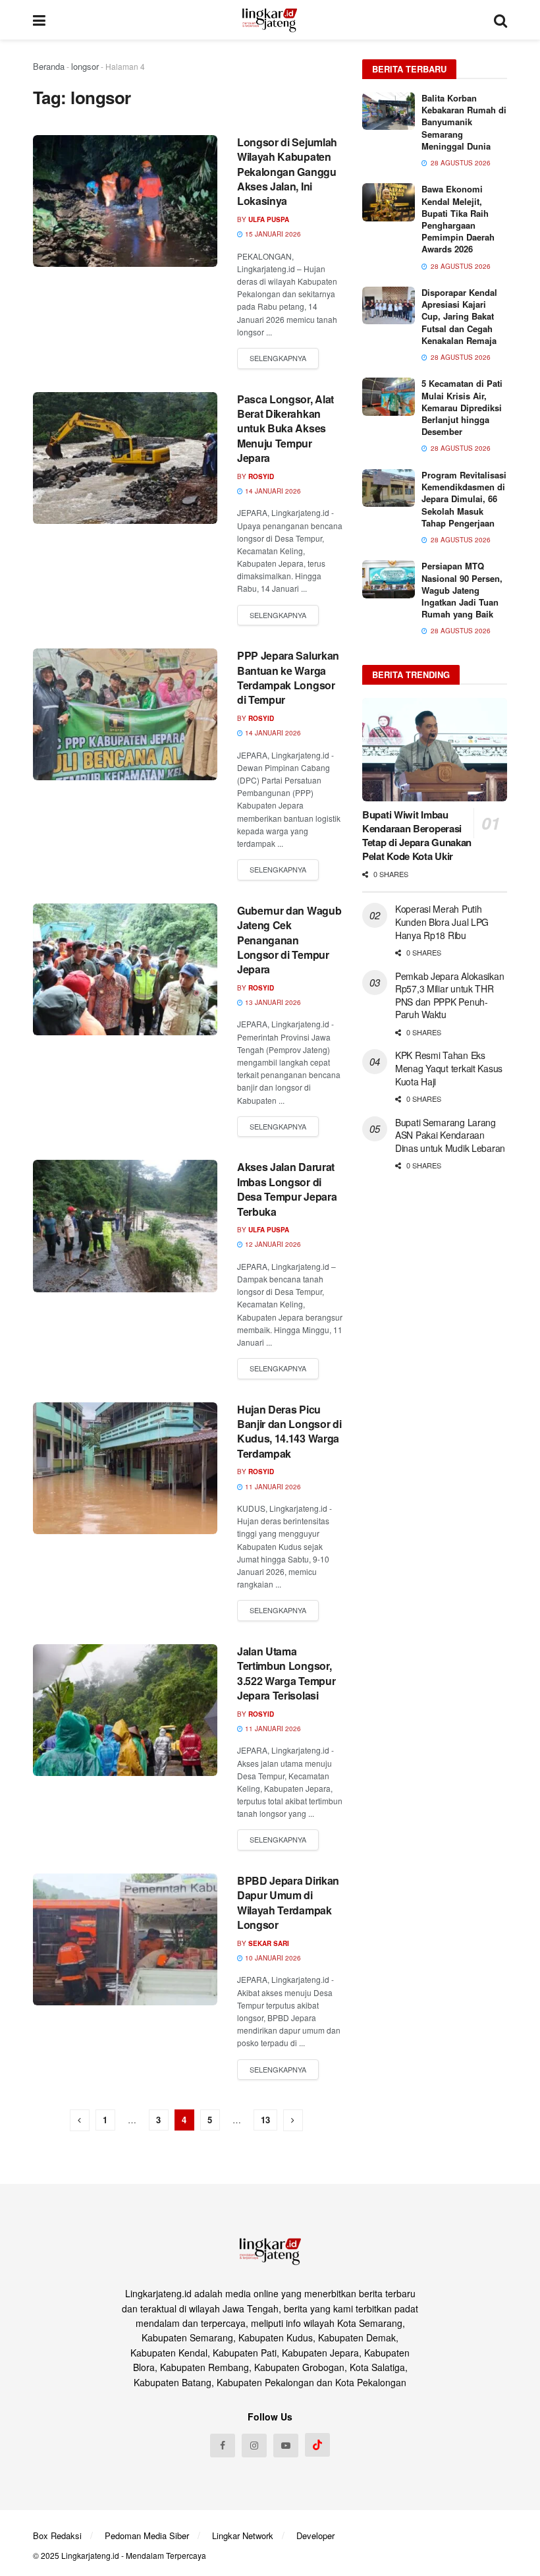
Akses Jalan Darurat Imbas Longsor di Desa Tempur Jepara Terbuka (287, 1189)
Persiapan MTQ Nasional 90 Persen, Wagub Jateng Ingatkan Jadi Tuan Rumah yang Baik (462, 590)
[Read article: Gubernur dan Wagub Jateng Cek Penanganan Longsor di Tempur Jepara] (125, 969)
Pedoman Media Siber (147, 2535)
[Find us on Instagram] (254, 2446)
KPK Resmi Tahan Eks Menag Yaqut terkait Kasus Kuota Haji (449, 1068)
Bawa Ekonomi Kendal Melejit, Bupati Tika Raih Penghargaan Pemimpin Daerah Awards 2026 (458, 219)
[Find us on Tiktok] (317, 2445)
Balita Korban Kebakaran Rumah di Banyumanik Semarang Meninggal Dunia (464, 122)
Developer (315, 2535)
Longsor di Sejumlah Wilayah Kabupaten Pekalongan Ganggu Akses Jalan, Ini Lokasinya (287, 172)
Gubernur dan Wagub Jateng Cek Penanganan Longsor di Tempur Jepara (289, 940)
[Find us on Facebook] (223, 2446)
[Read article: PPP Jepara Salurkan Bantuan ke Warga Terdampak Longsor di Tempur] (125, 714)
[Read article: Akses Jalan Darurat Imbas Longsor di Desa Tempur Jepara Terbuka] (125, 1226)
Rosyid (261, 476)
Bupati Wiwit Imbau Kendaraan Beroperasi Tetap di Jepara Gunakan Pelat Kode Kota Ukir (417, 835)
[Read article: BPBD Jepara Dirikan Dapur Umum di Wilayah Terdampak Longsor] (125, 1939)
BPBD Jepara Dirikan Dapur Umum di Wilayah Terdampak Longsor (288, 1903)
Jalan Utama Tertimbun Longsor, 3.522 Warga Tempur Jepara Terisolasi (286, 1673)
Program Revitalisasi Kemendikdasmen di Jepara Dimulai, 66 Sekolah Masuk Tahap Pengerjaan (464, 499)
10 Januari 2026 (272, 1958)
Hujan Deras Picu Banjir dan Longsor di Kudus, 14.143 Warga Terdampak (289, 1431)
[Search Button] (500, 20)
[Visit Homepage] (270, 20)
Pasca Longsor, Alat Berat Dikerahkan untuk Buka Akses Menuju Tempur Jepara (285, 429)
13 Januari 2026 (272, 1002)
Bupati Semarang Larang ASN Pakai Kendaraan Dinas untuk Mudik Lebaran (450, 1135)
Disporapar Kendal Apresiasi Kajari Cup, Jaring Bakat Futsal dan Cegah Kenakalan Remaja (459, 316)
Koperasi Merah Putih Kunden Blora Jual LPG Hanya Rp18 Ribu (442, 922)
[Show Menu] (39, 20)
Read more (278, 358)
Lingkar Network (243, 2535)
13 (265, 2120)
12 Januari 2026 (272, 1244)
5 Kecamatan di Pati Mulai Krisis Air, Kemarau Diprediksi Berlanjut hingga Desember (462, 407)
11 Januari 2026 (272, 1487)
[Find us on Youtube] (286, 2446)
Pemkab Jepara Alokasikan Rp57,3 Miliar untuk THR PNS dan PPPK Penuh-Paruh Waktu (449, 995)
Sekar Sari (269, 1943)
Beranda (49, 66)
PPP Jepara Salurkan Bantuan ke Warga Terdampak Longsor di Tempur (288, 677)
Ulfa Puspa (269, 219)
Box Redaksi (57, 2535)
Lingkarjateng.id (90, 2555)
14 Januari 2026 (272, 491)
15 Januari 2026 (272, 234)
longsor (85, 66)
